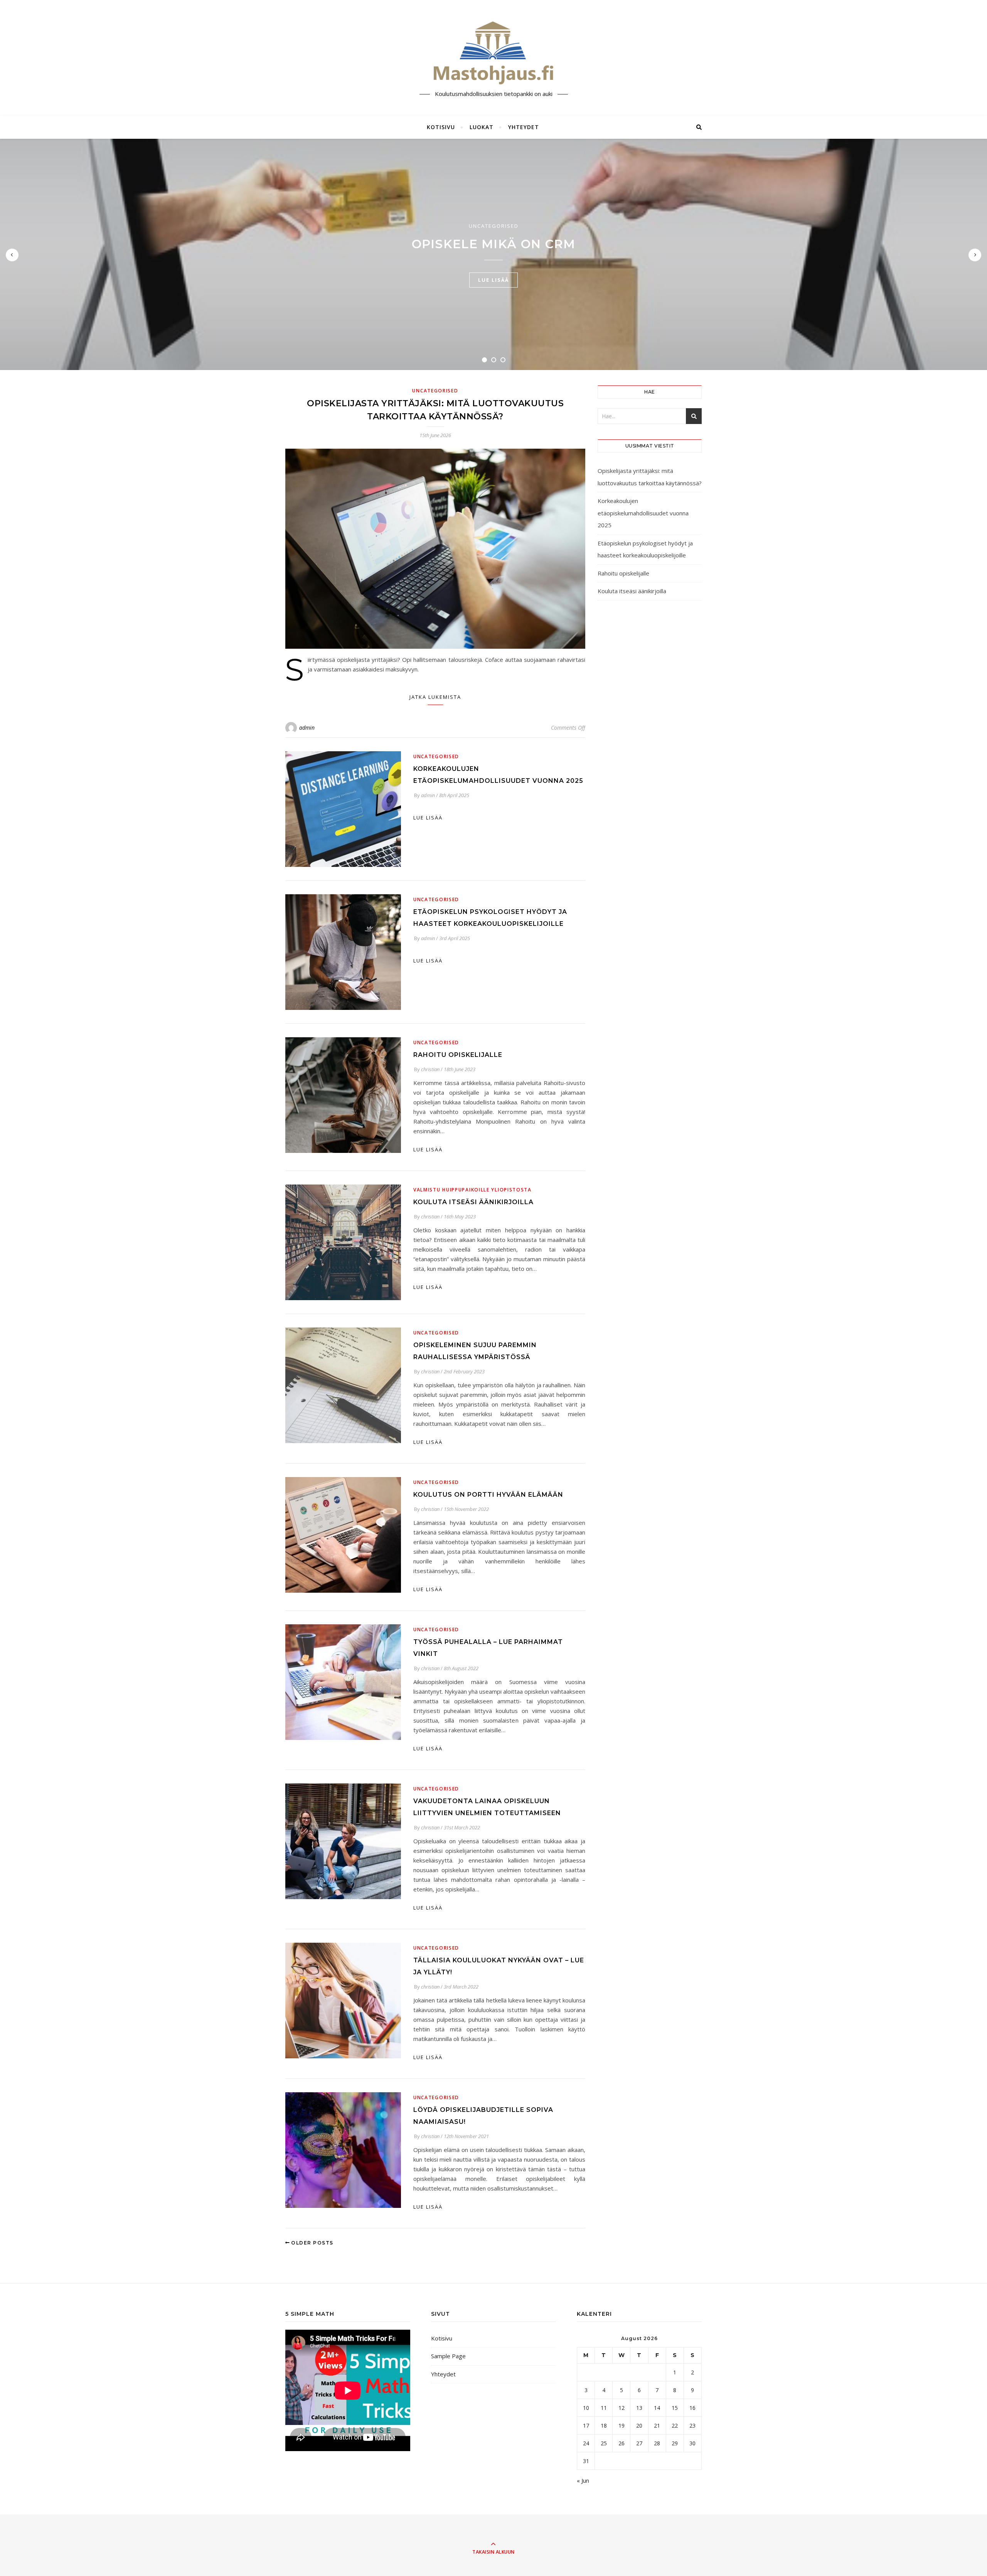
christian (430, 1069)
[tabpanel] (493, 254)
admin (307, 728)
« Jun (583, 2480)
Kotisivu (441, 127)
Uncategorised (494, 226)
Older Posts (312, 2243)
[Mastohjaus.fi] (493, 51)
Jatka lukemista (435, 697)
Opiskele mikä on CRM (494, 244)
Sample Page (448, 2356)
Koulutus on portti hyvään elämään (488, 1495)
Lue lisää (493, 280)
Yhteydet (524, 127)
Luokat (482, 127)
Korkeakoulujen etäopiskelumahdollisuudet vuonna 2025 (643, 513)
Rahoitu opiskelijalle (458, 1055)
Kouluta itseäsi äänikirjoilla (473, 1202)
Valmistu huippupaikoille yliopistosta (472, 1190)
